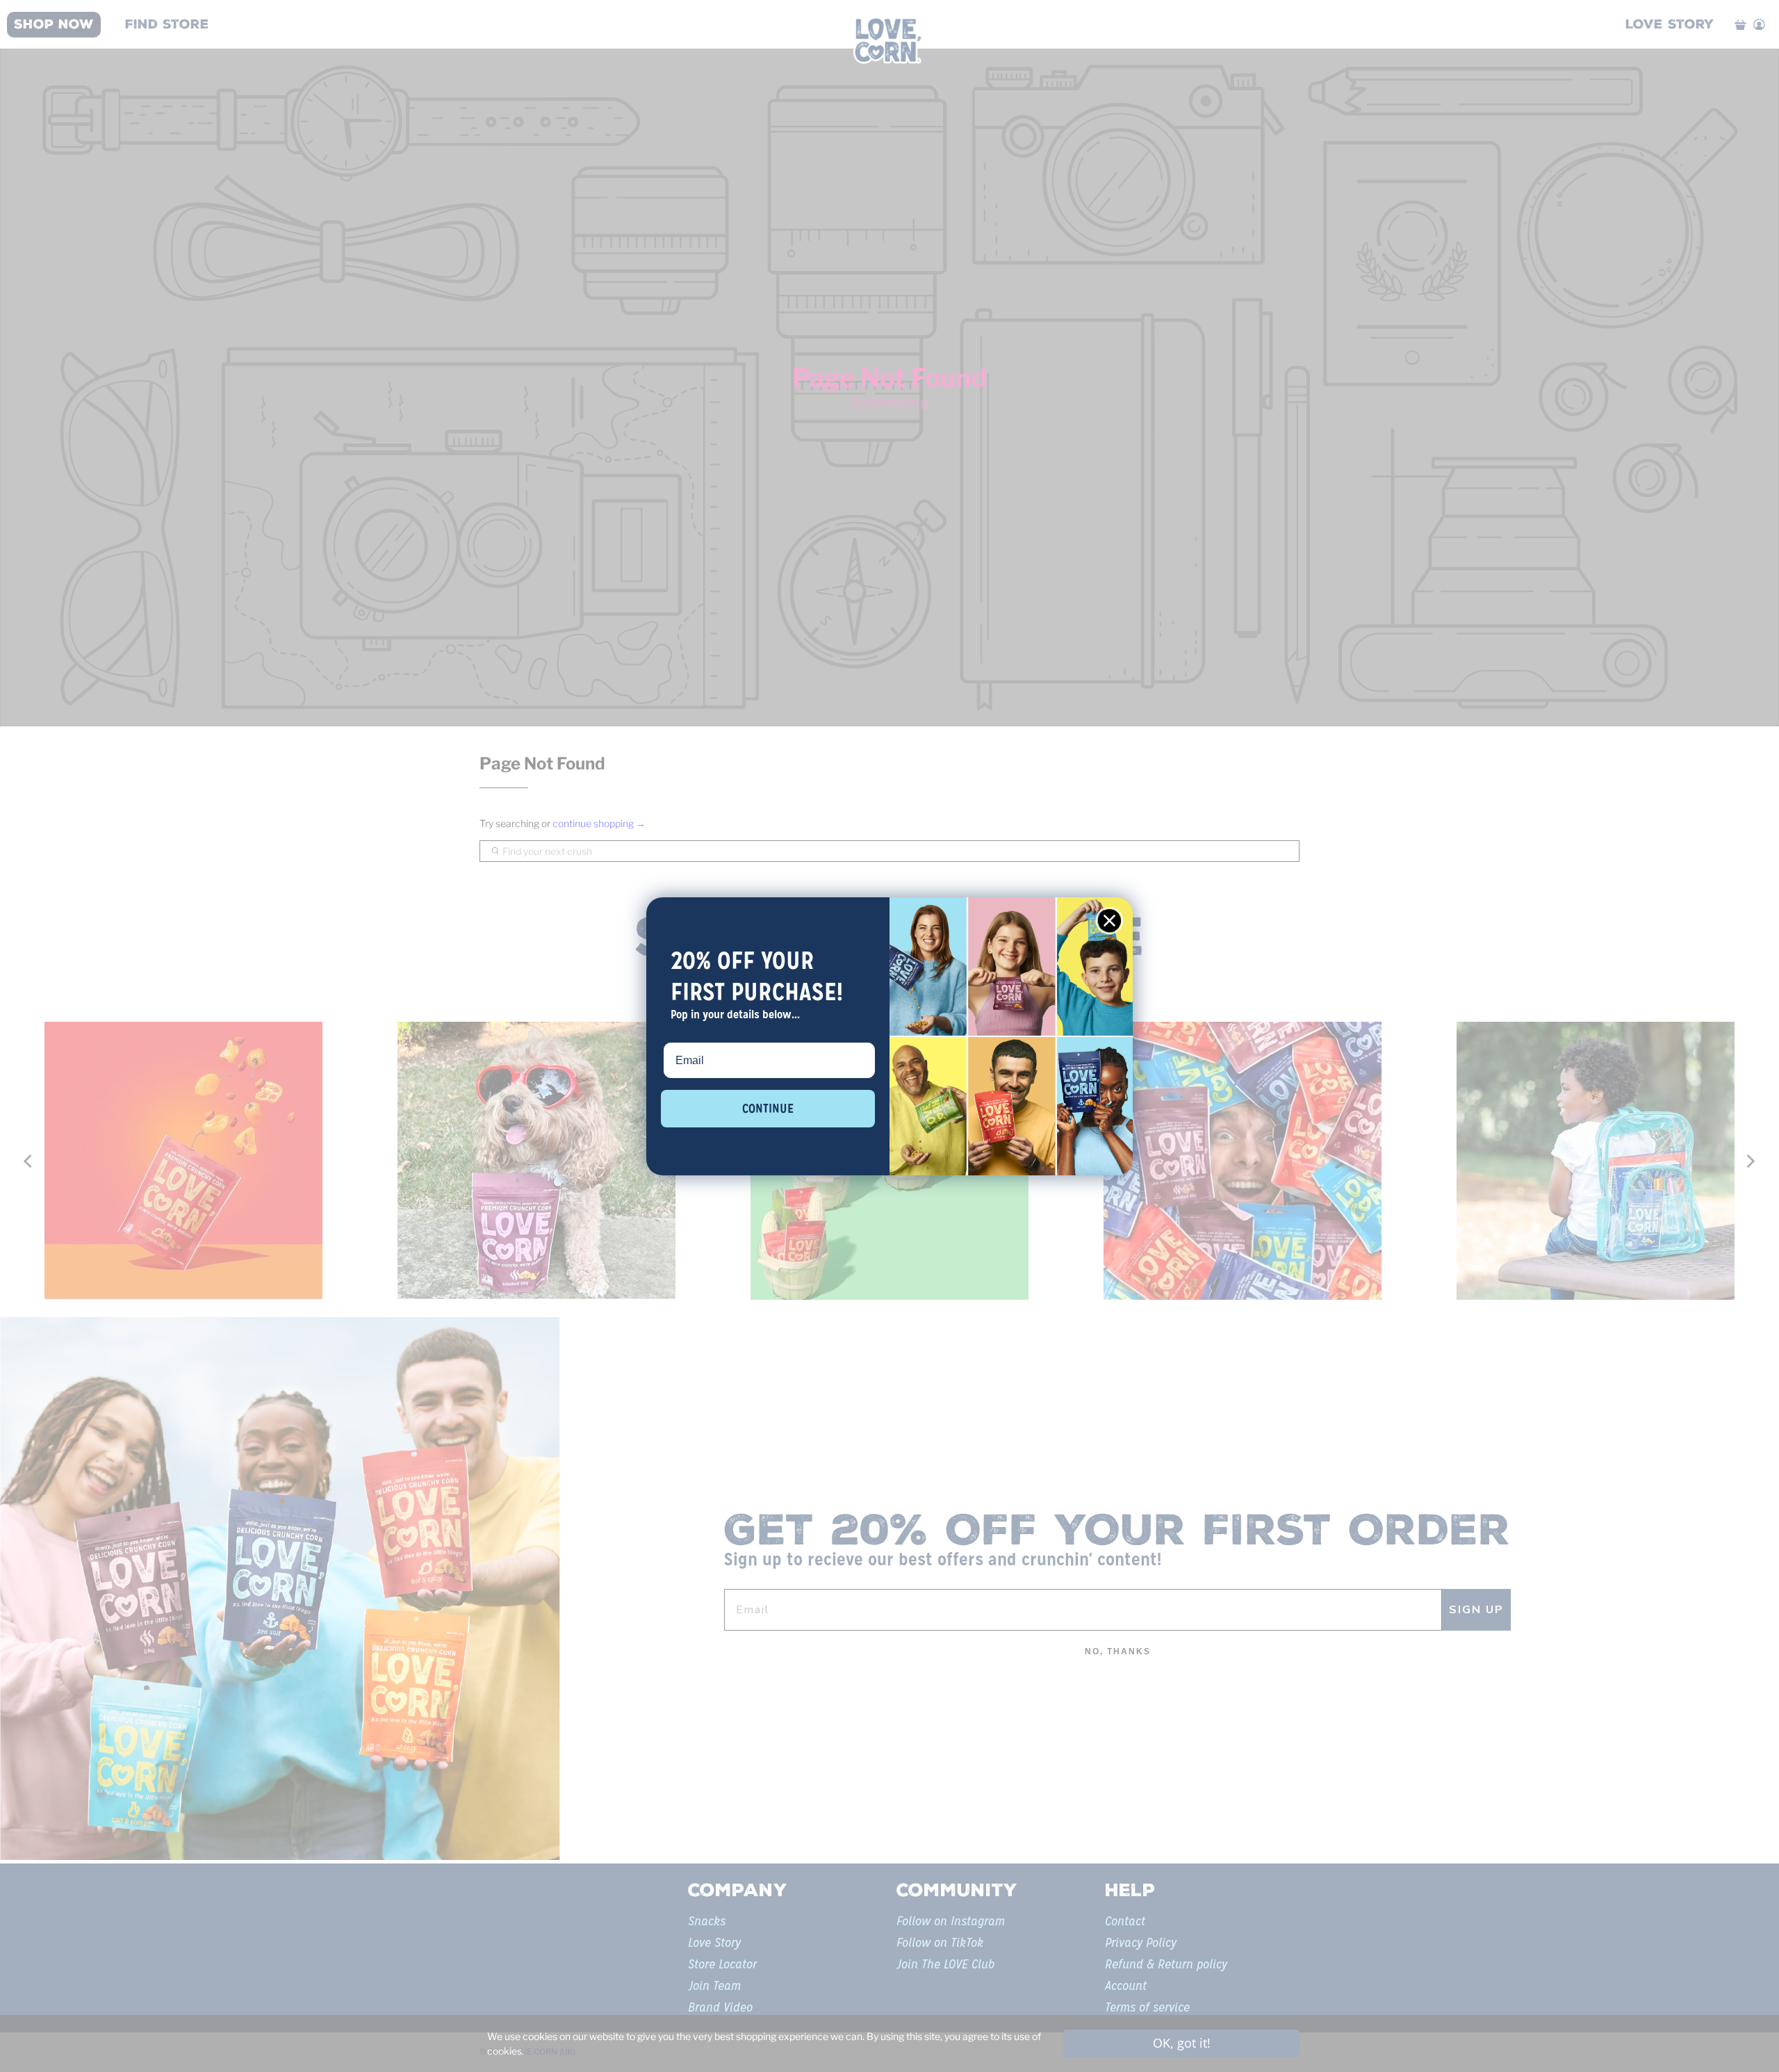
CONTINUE (768, 1108)
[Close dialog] (1109, 921)
